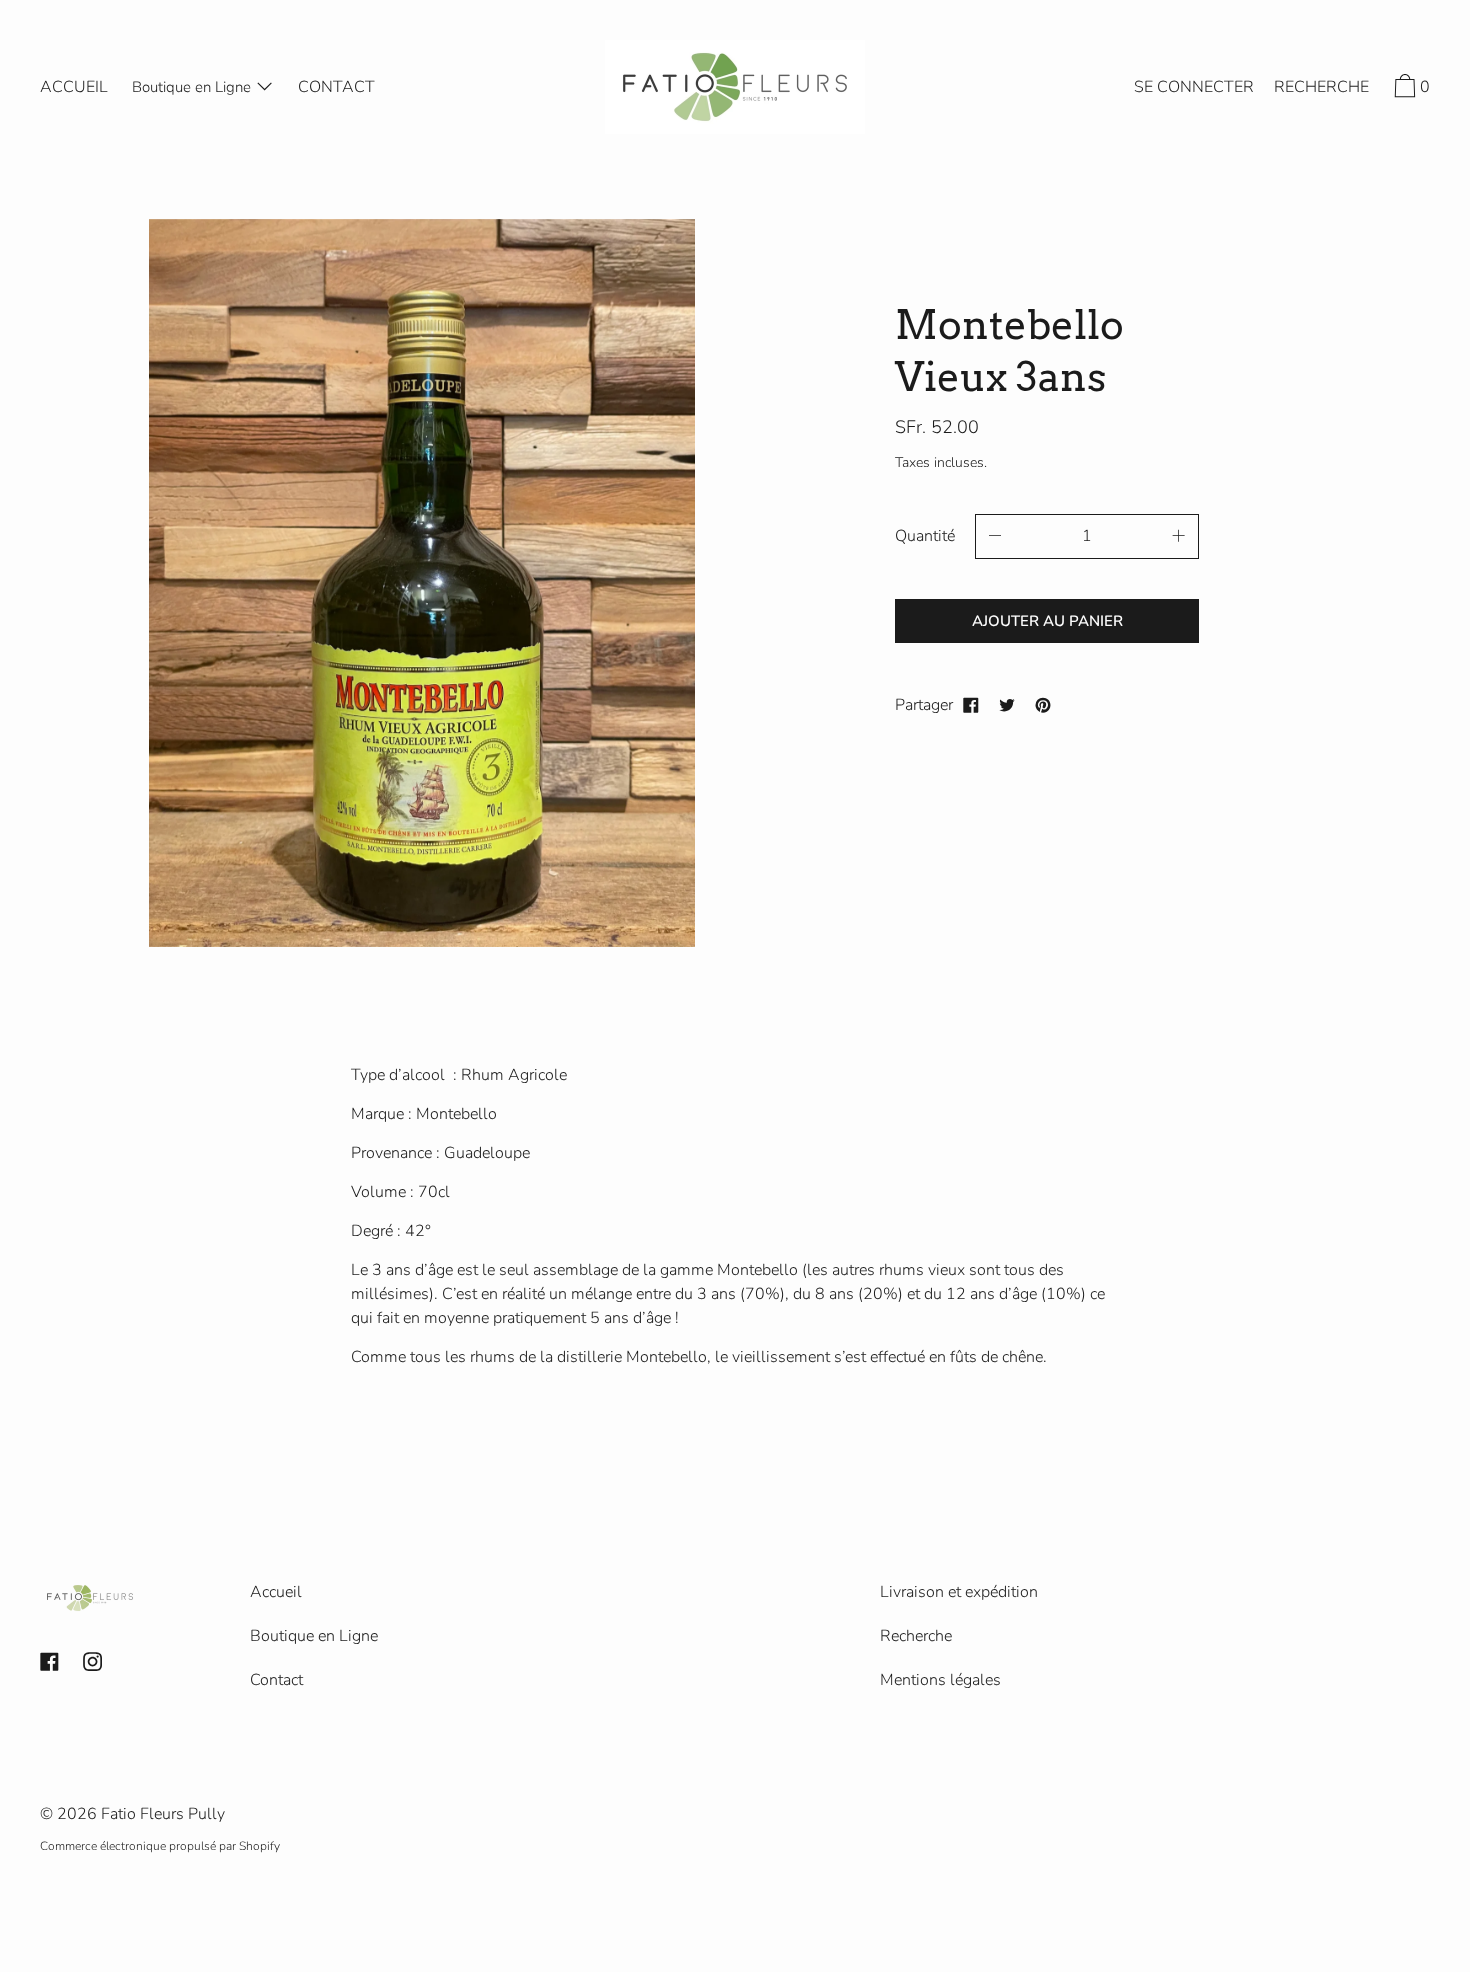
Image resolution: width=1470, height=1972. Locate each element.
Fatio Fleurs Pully (163, 1814)
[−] (995, 536)
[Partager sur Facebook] (971, 705)
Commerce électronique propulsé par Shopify (160, 1846)
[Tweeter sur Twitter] (1007, 705)
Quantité (925, 536)
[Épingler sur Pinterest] (1043, 705)
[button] (1321, 90)
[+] (1179, 536)
